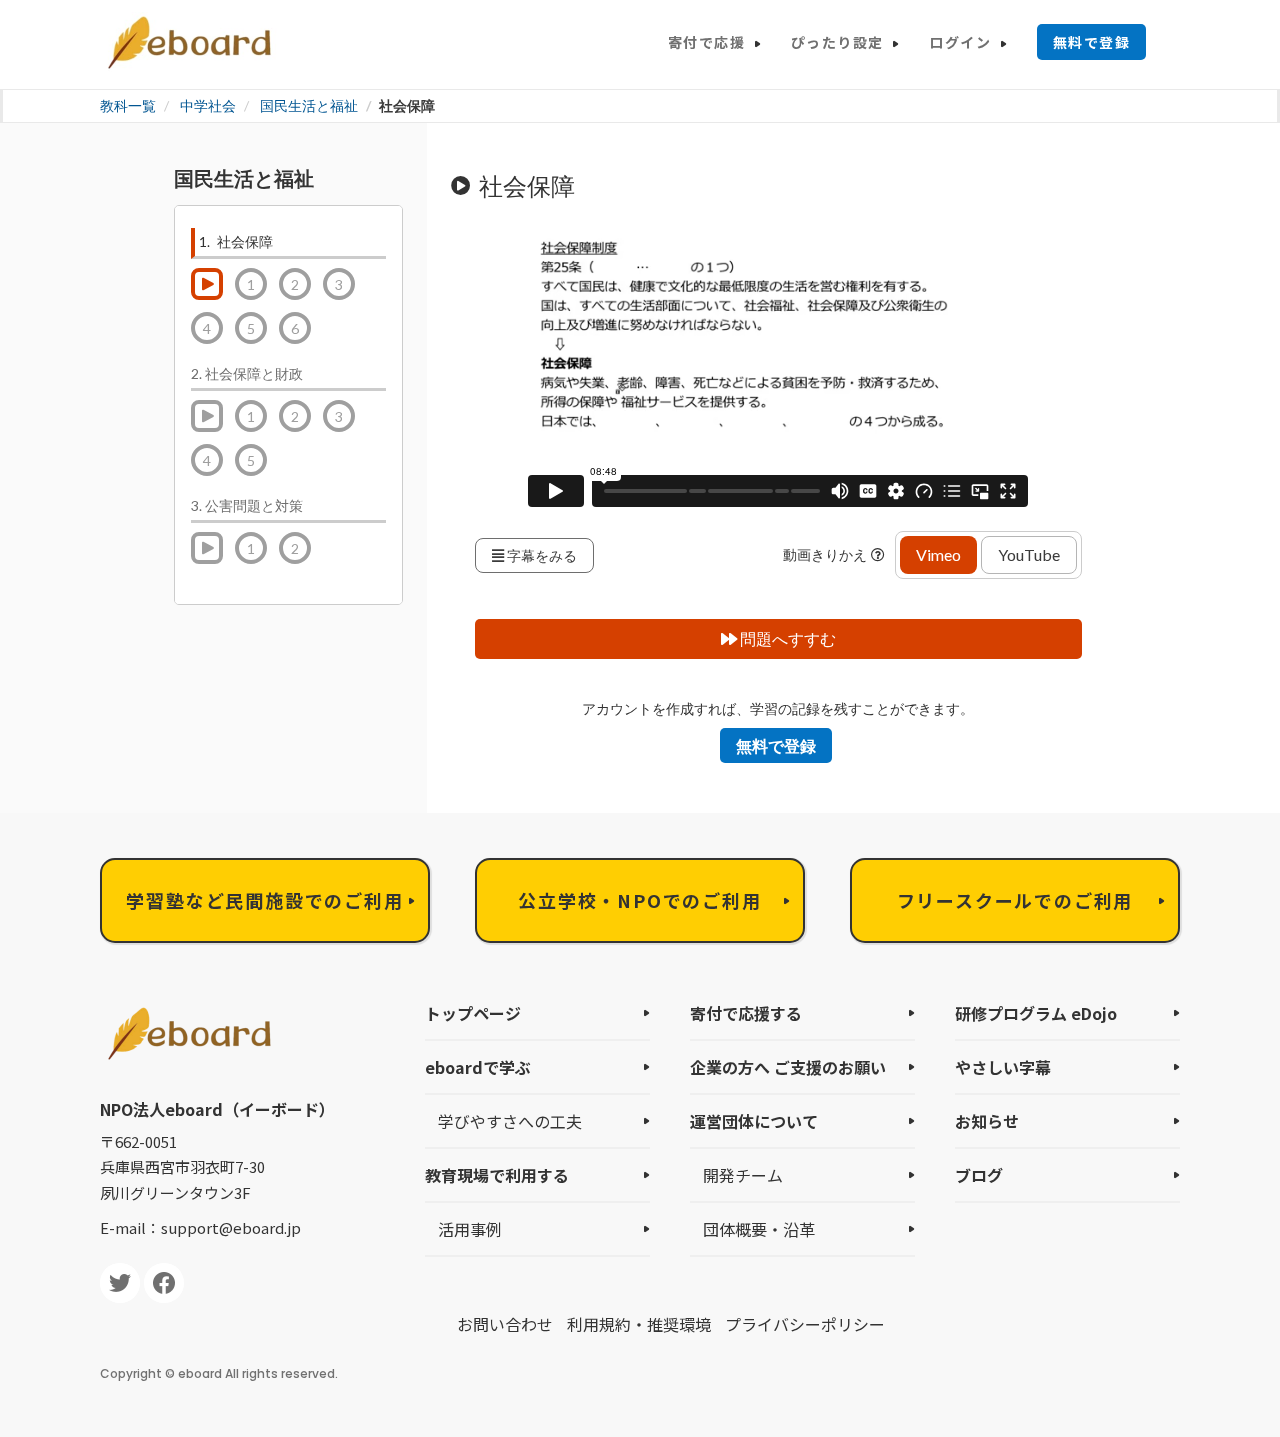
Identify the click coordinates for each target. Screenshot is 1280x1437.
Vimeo (938, 554)
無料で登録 (1091, 42)
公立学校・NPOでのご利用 (639, 900)
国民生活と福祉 (309, 105)
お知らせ (987, 1121)
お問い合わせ (505, 1324)
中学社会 (208, 105)
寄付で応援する (746, 1013)
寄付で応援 (706, 42)
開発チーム (743, 1175)
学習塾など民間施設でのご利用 (264, 900)
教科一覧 (128, 105)
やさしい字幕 (1003, 1067)
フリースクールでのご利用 (1015, 900)
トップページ (473, 1013)
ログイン (960, 42)
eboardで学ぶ (478, 1067)
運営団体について (754, 1121)
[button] (881, 555)
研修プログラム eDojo (1036, 1013)
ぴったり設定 (837, 42)
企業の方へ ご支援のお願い (788, 1067)
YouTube (1029, 554)
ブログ (979, 1175)
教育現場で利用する (497, 1175)
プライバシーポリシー (805, 1324)
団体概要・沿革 (759, 1229)
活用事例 (470, 1229)
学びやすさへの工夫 (510, 1121)
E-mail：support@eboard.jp (200, 1227)
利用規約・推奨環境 (639, 1324)
